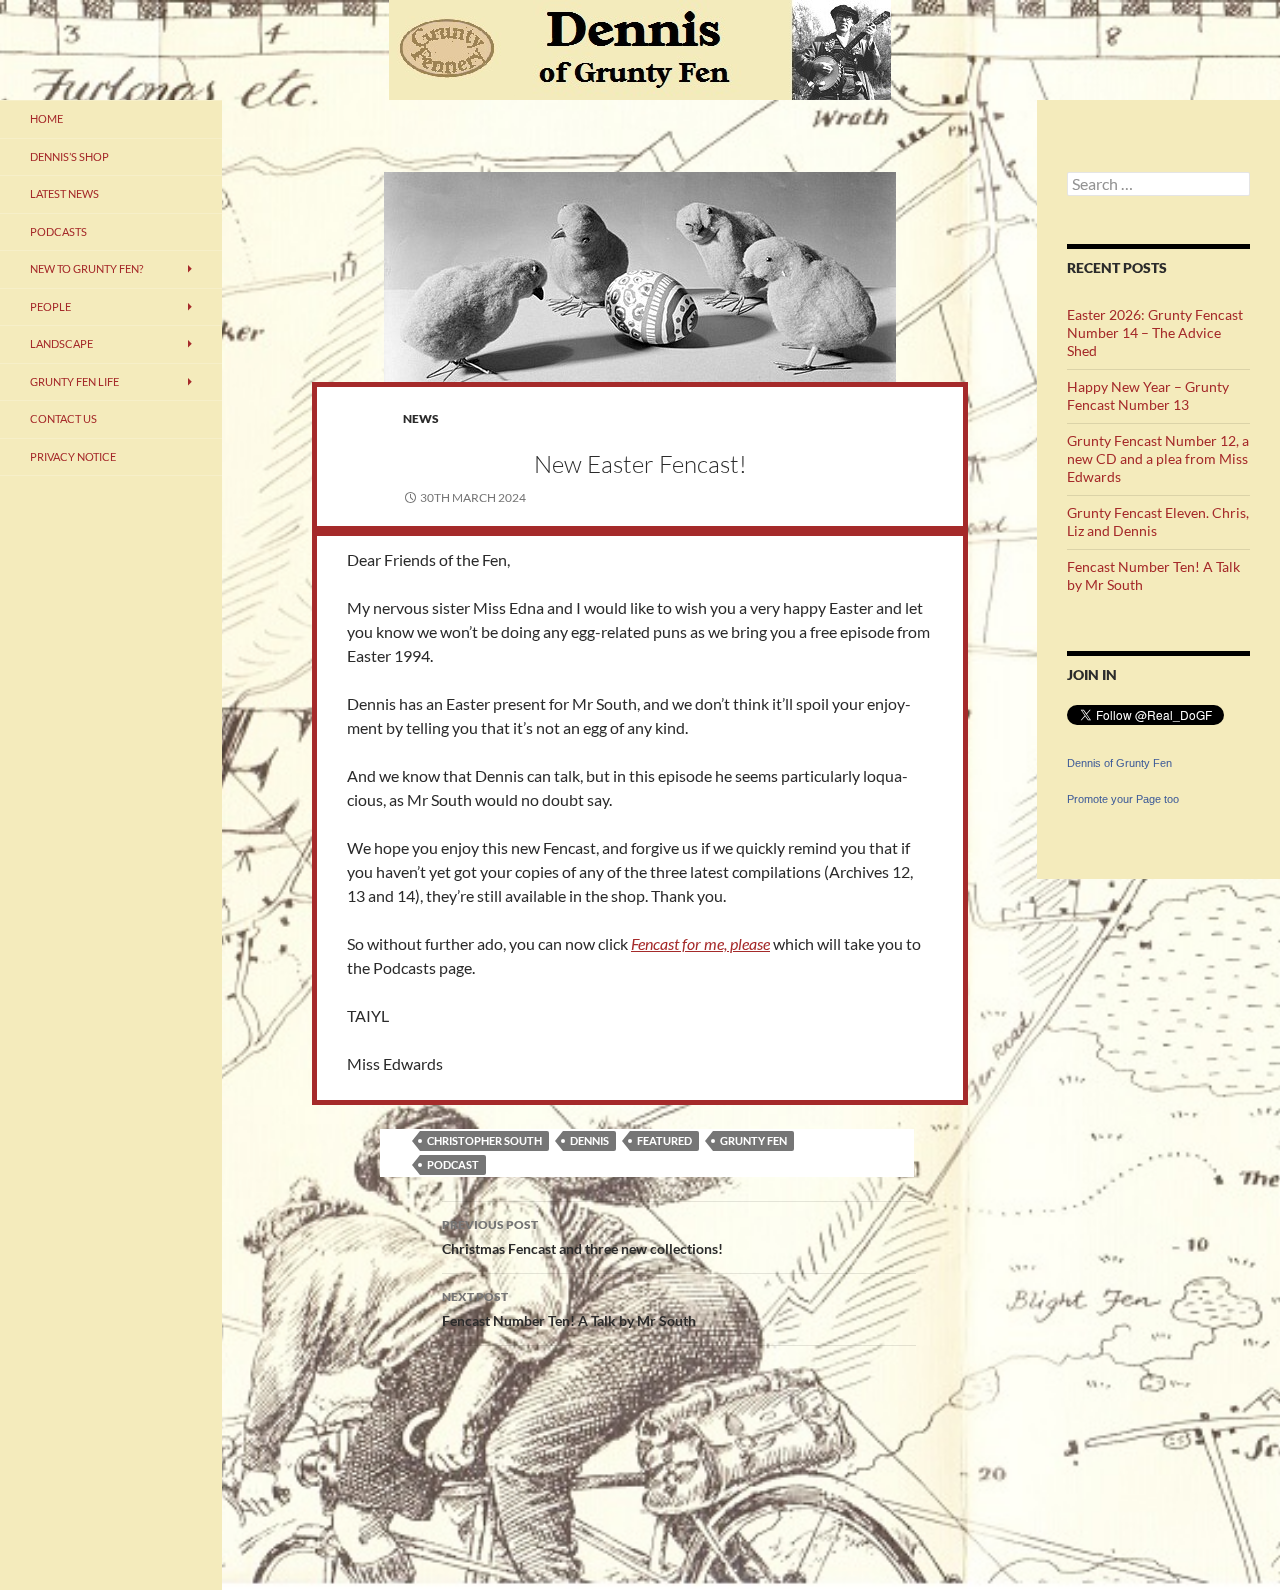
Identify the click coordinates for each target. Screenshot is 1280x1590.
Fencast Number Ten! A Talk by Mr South (569, 1309)
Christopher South (484, 1140)
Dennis (589, 1140)
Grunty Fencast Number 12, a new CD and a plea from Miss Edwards (1158, 458)
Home (46, 118)
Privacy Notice (73, 456)
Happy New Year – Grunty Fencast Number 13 (1148, 395)
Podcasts (58, 231)
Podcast (453, 1164)
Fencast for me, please (700, 943)
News (421, 418)
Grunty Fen (753, 1140)
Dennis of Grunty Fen (1119, 763)
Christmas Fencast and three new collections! (582, 1237)
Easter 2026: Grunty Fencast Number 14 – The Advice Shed (1155, 332)
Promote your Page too (1123, 799)
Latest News (64, 193)
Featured (664, 1140)
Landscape (61, 343)
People (50, 306)
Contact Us (63, 418)
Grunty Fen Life (74, 381)
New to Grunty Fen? (86, 268)
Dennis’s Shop (69, 156)
